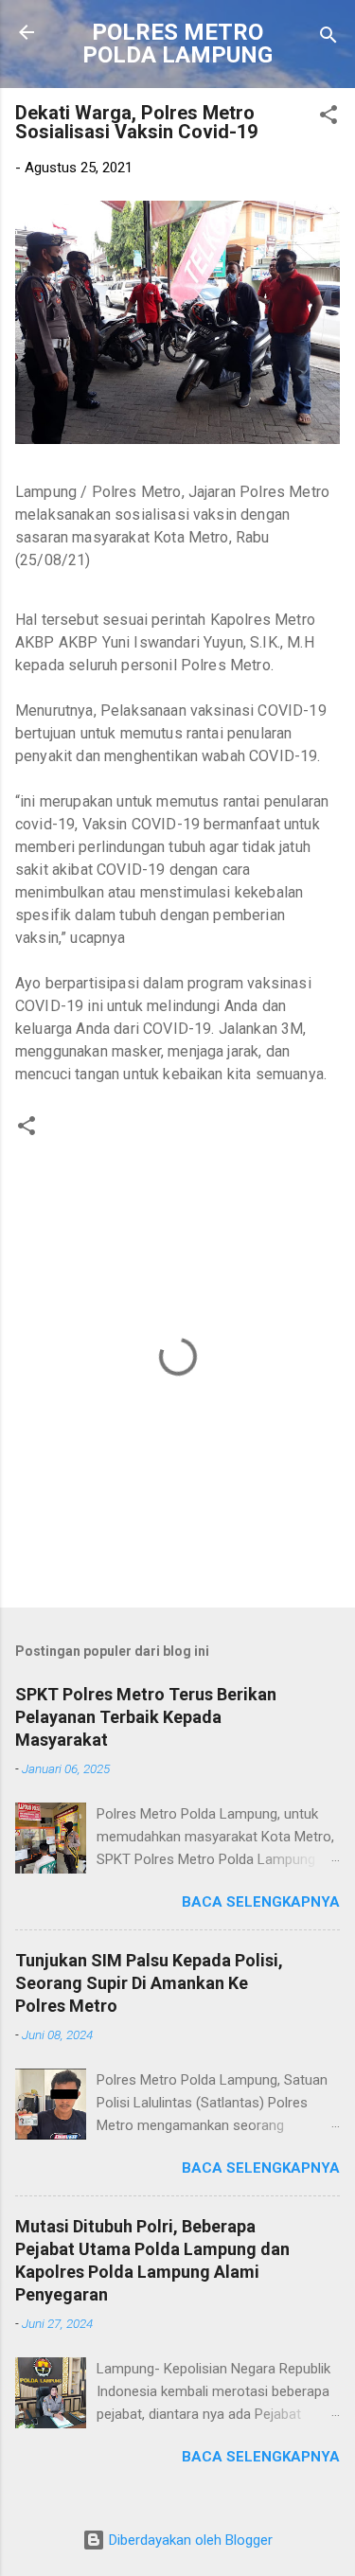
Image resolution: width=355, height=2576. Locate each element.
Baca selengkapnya (261, 1902)
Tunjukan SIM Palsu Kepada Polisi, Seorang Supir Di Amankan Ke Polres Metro (149, 1983)
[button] (328, 118)
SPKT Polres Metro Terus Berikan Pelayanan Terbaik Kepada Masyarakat (146, 1717)
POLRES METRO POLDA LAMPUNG (177, 44)
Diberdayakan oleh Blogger (189, 2540)
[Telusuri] (328, 38)
